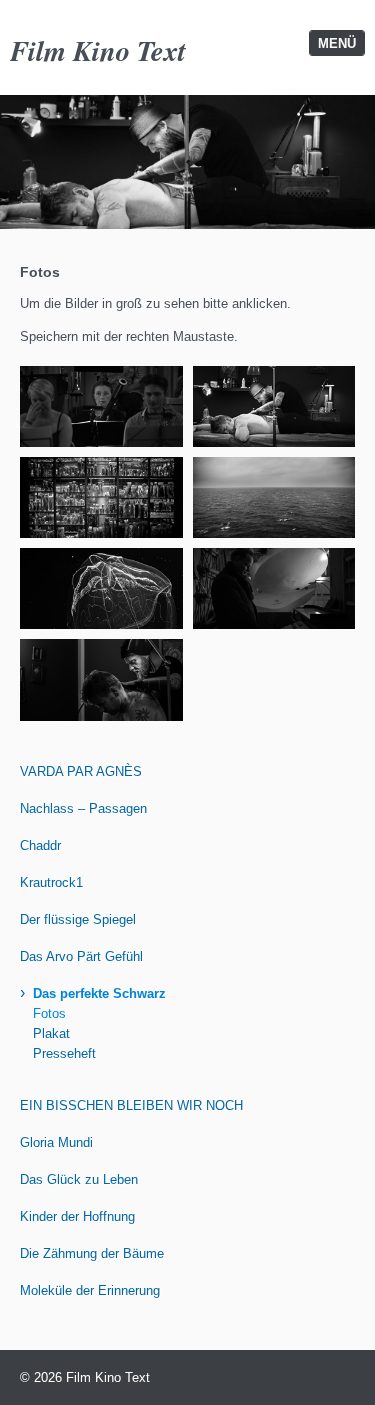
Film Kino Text (98, 50)
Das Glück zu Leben (79, 1179)
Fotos (49, 1013)
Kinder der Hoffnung (77, 1216)
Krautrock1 (51, 882)
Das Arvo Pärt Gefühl (81, 956)
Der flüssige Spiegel (78, 919)
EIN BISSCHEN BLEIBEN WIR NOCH (131, 1105)
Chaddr (40, 845)
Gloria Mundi (56, 1142)
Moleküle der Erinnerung (90, 1290)
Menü (337, 43)
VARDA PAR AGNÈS (81, 771)
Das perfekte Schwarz (99, 993)
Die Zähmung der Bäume (92, 1253)
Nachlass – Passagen (83, 808)
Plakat (51, 1033)
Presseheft (64, 1053)
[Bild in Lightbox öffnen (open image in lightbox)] (101, 406)
